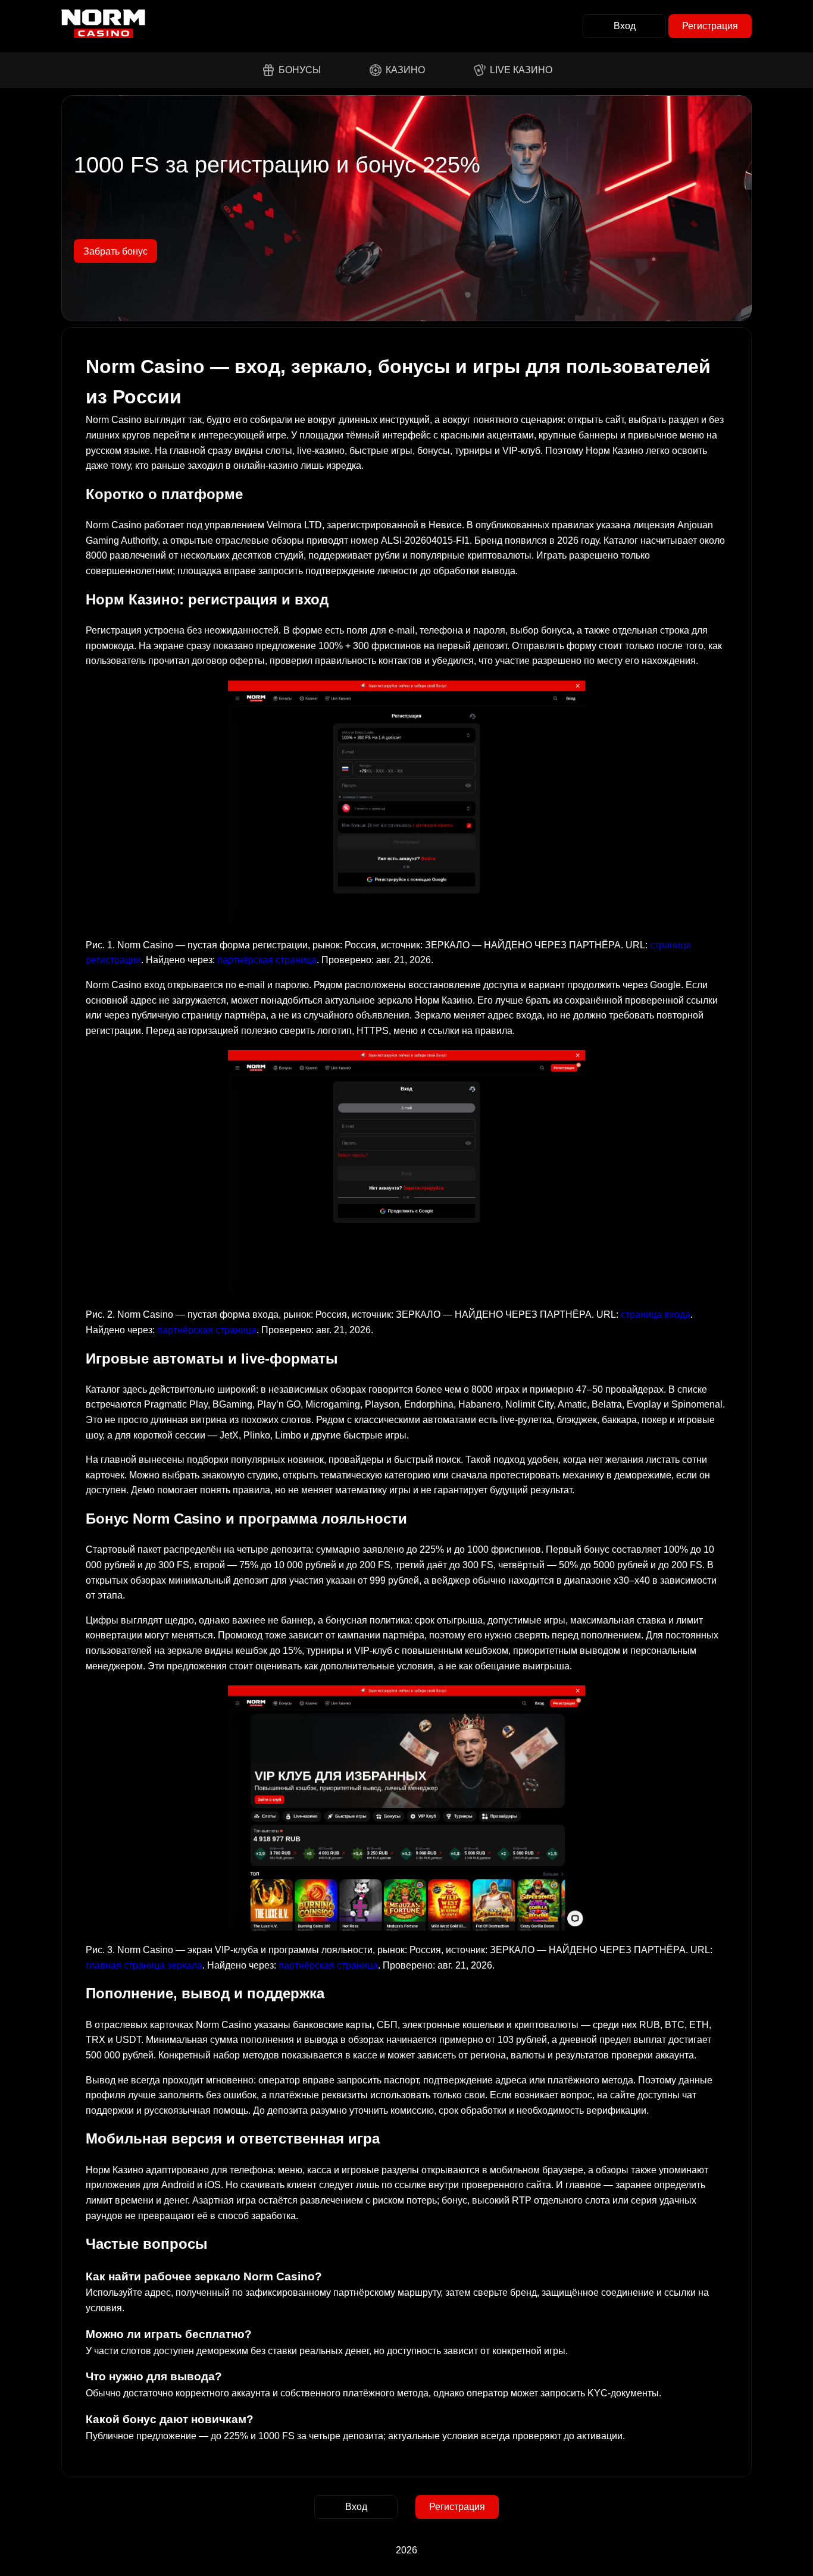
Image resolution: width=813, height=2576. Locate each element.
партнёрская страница (267, 960)
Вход (625, 26)
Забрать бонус (115, 251)
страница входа (656, 1314)
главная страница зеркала (144, 1965)
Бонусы (300, 70)
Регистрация (710, 26)
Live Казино (521, 70)
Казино (405, 70)
